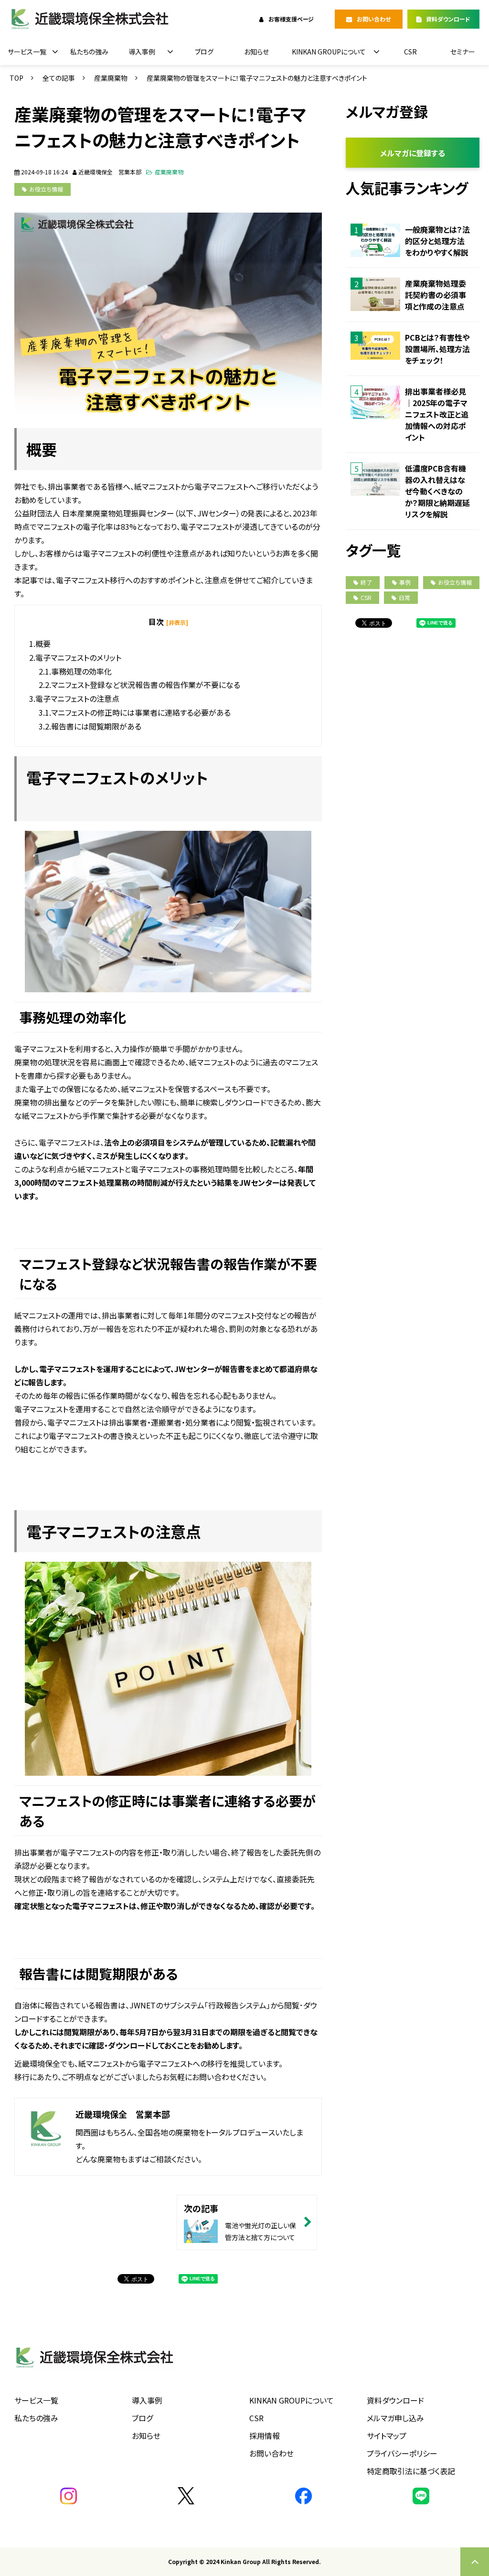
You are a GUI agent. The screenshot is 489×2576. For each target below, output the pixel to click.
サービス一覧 (27, 52)
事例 (405, 582)
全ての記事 (59, 78)
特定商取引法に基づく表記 (411, 2471)
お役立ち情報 (46, 189)
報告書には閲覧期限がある (96, 726)
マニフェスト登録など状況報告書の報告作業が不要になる (146, 685)
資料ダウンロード (448, 19)
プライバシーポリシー (402, 2453)
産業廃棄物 (111, 78)
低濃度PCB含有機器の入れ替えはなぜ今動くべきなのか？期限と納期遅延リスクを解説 (437, 491)
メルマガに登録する (413, 153)
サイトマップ (387, 2436)
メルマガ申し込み (395, 2418)
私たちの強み (89, 52)
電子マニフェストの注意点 (77, 698)
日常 (404, 597)
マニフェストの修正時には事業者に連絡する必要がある (141, 712)
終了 (366, 582)
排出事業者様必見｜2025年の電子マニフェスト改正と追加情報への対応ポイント (437, 414)
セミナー (463, 52)
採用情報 (265, 2436)
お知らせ (256, 52)
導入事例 (142, 52)
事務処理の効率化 (81, 671)
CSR (410, 52)
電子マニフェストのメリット (78, 657)
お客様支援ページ (291, 19)
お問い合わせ (374, 19)
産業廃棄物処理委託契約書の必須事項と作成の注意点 (436, 295)
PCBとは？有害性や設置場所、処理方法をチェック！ (437, 349)
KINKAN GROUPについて (329, 52)
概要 (43, 644)
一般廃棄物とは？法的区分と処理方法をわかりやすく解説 (437, 241)
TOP (16, 78)
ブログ (204, 52)
